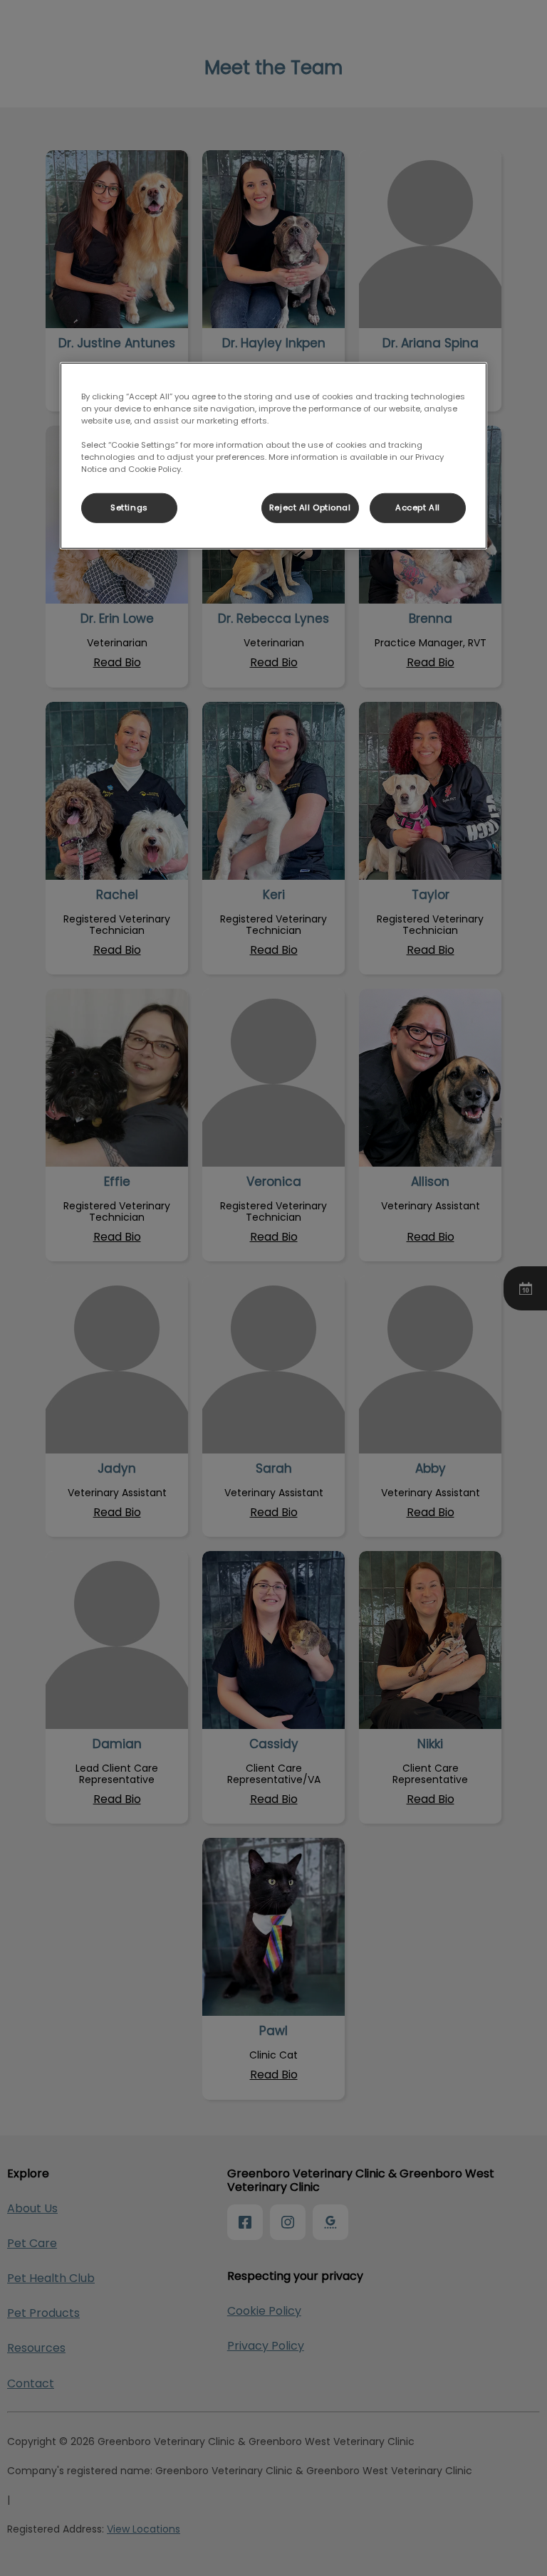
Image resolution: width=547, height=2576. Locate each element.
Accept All (418, 508)
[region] (273, 456)
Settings (129, 508)
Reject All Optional (310, 508)
